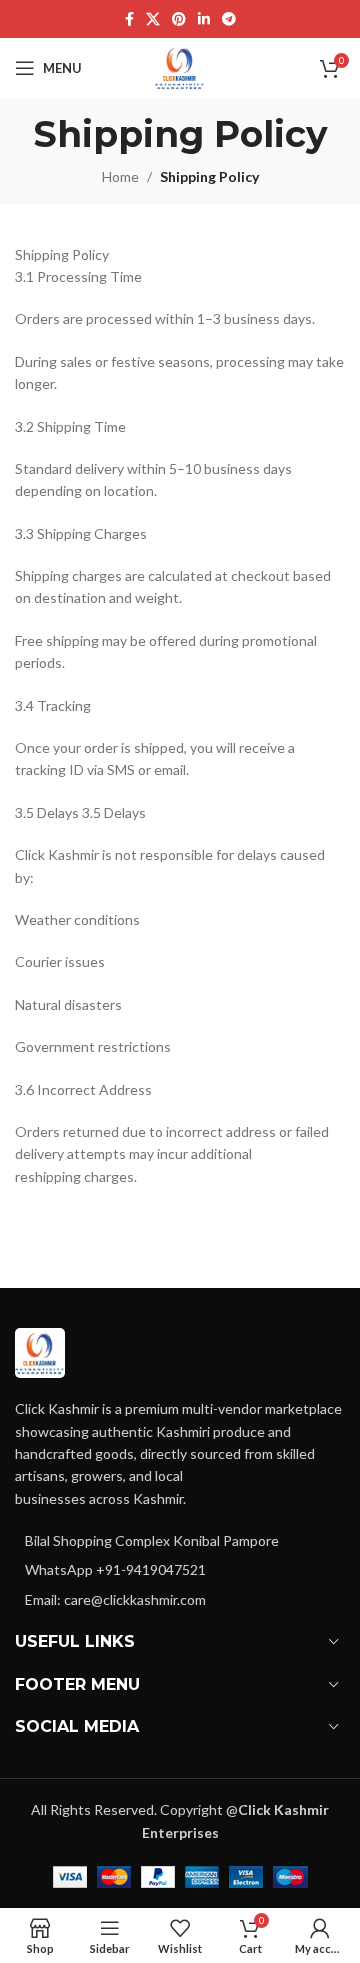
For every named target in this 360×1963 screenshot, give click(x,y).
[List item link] (180, 1570)
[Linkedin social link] (204, 19)
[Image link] (40, 1351)
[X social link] (153, 19)
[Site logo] (180, 66)
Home (120, 176)
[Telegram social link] (229, 19)
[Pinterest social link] (179, 19)
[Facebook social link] (129, 19)
